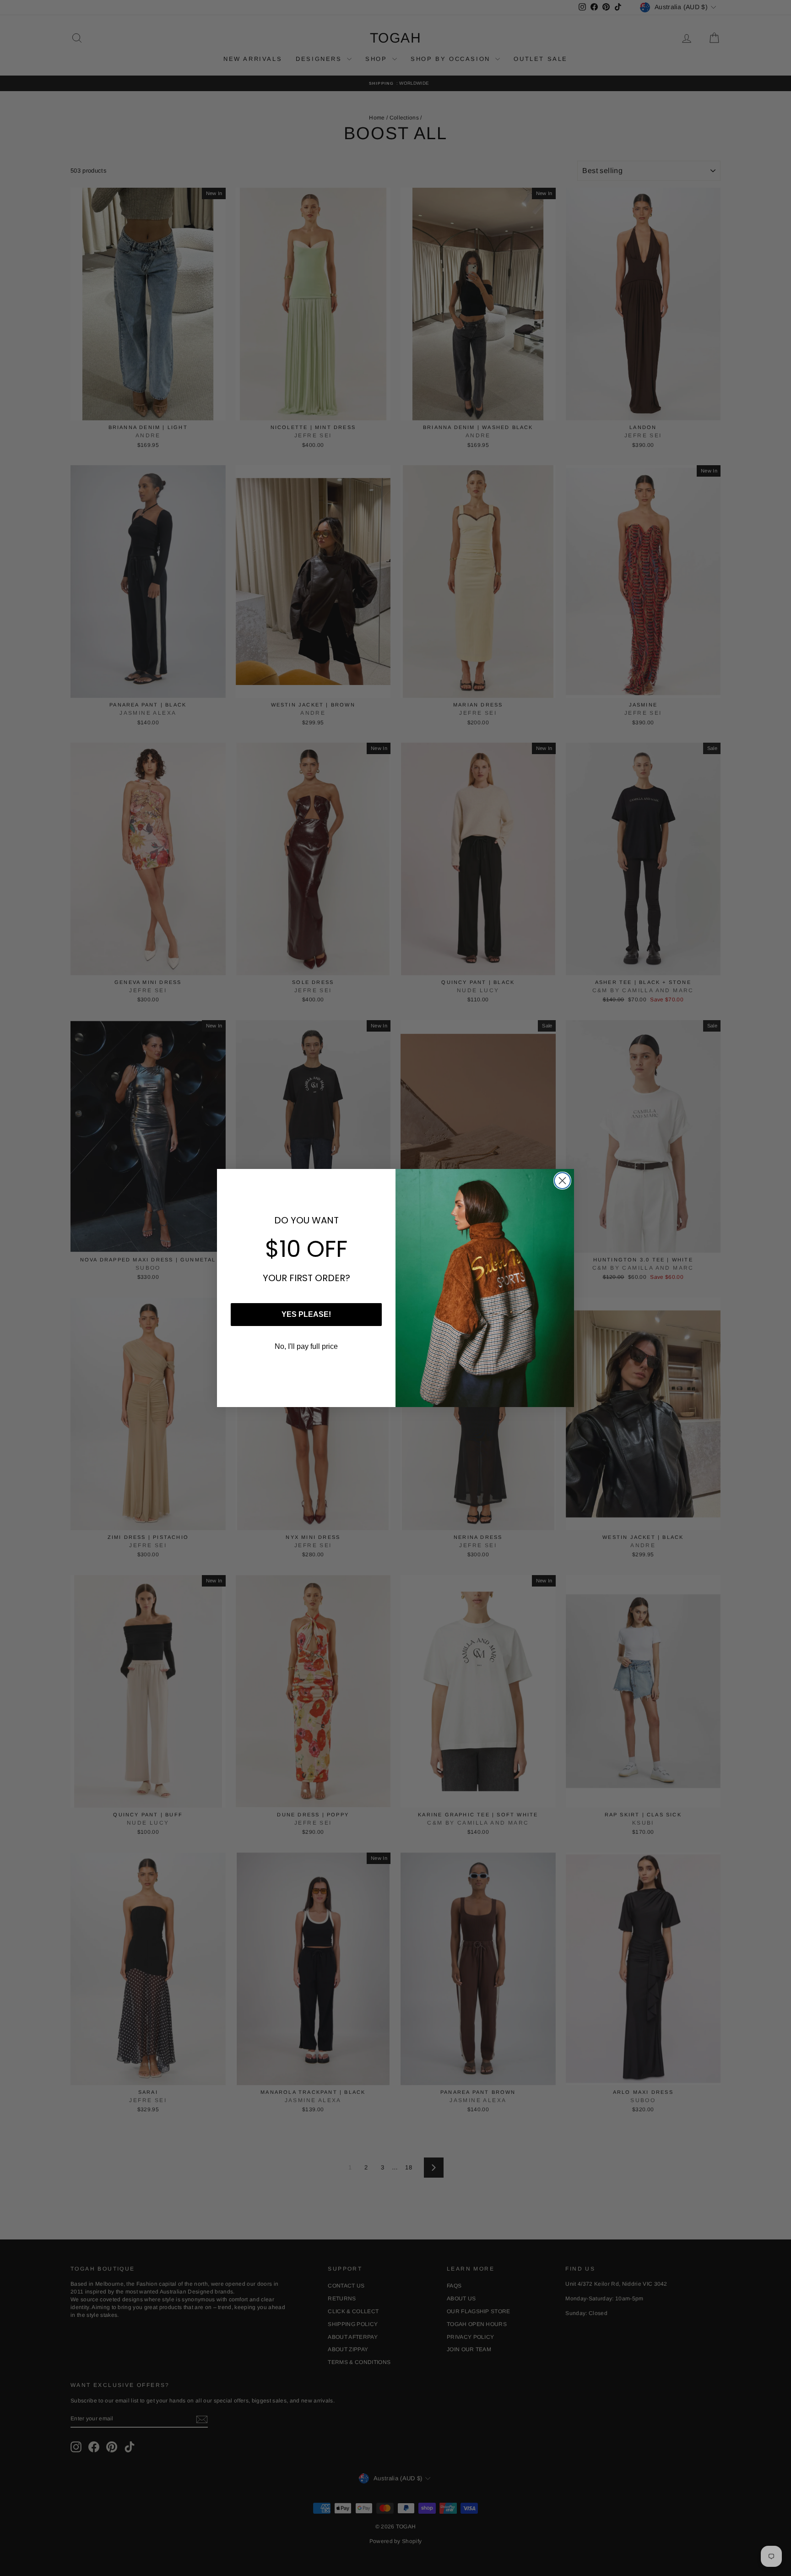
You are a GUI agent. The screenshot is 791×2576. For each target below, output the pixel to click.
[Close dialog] (562, 1181)
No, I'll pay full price (306, 1346)
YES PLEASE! (306, 1314)
